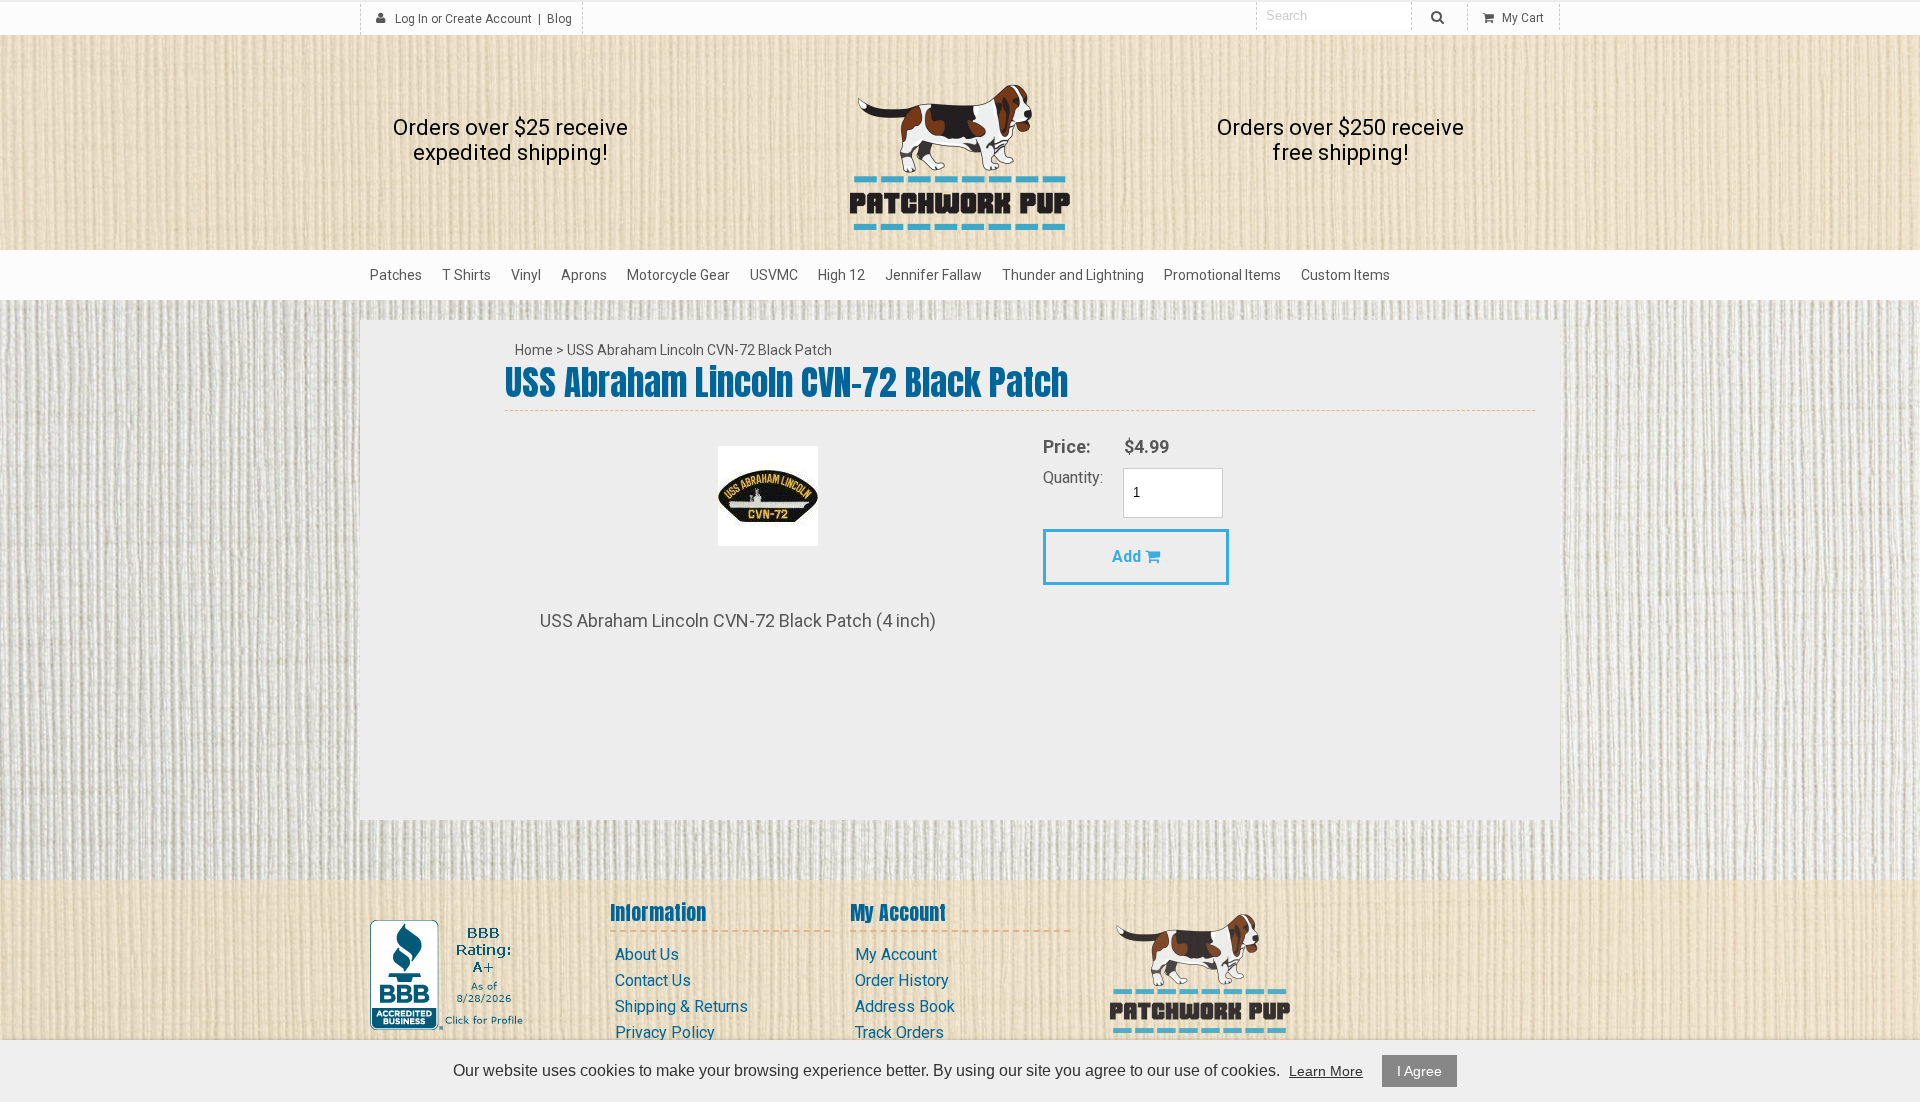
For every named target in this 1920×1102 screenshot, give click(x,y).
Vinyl (526, 275)
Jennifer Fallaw (933, 275)
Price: (1067, 446)
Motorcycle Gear (678, 275)
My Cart (1521, 18)
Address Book (905, 1006)
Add (1128, 556)
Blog (559, 19)
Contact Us (653, 980)
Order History (902, 980)
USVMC (774, 275)
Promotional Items (1222, 275)
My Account (896, 954)
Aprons (584, 275)
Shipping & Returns (681, 1006)
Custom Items (1345, 275)
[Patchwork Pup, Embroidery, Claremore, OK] (449, 975)
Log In (411, 19)
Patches (396, 275)
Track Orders (899, 1032)
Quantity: (1073, 477)
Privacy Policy (665, 1032)
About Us (647, 954)
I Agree (1419, 1071)
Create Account (488, 19)
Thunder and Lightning (1073, 275)
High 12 (841, 275)
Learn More (1326, 1071)
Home (534, 350)
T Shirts (466, 275)
